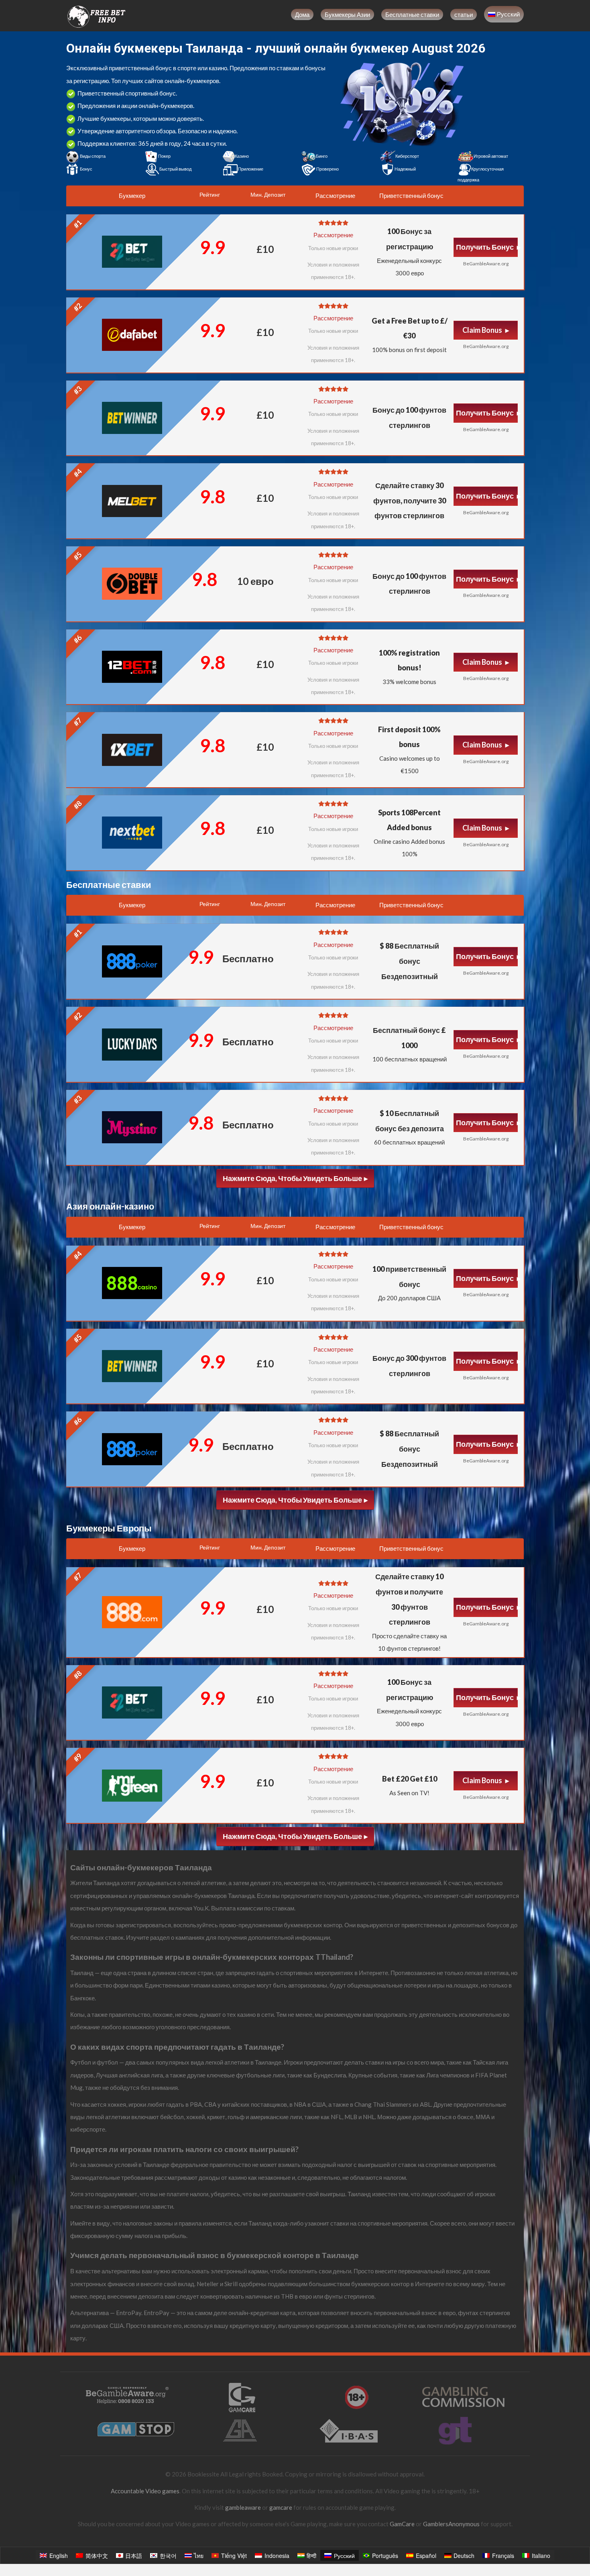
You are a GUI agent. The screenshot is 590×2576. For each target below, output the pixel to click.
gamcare (281, 2507)
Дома (302, 14)
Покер (164, 156)
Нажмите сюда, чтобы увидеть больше (292, 1178)
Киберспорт (407, 156)
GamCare (402, 2524)
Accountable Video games (145, 2491)
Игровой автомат (491, 156)
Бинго (322, 156)
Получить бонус (485, 247)
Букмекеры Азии (347, 14)
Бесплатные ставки (412, 14)
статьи (464, 14)
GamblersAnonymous (451, 2524)
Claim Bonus (483, 330)
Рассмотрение (333, 235)
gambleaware (243, 2507)
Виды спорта (93, 156)
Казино (242, 156)
